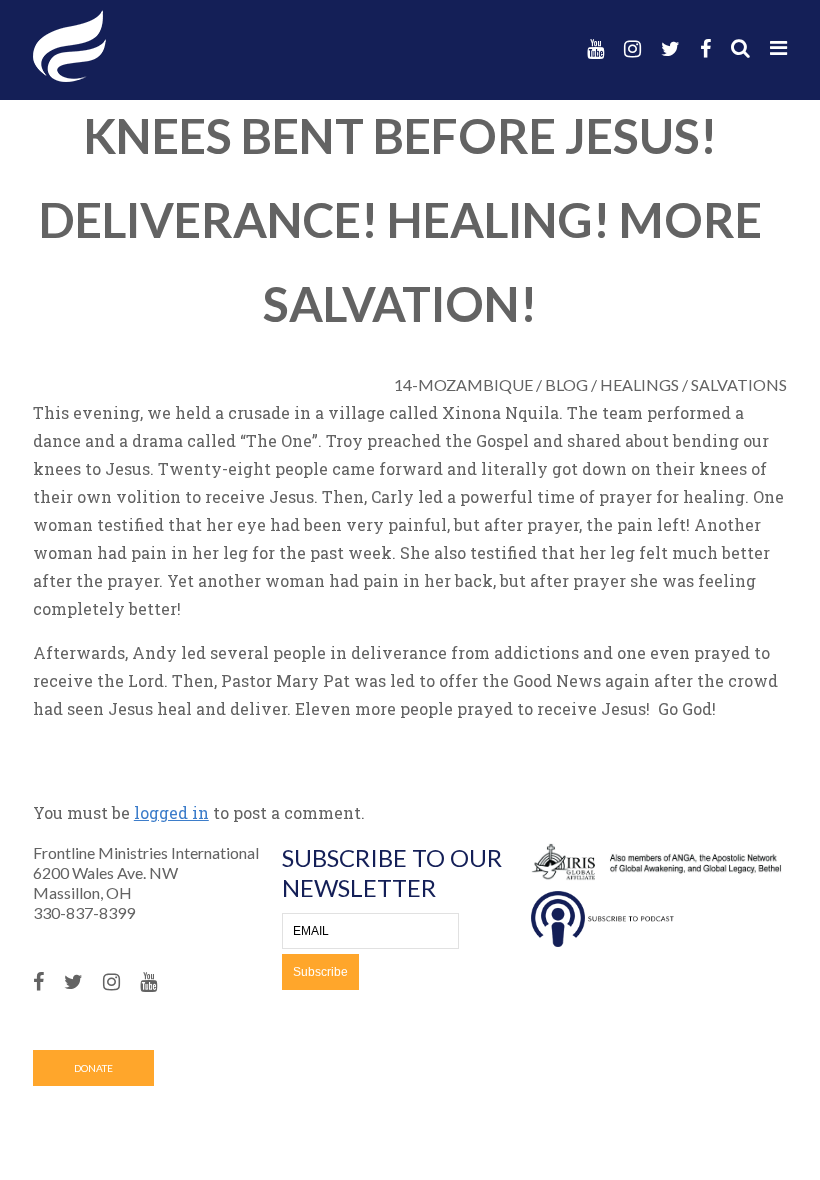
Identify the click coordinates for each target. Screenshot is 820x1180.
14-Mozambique (463, 384)
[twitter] (670, 48)
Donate (93, 1068)
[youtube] (595, 48)
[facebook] (705, 48)
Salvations (739, 384)
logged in (171, 812)
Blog (566, 384)
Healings (639, 384)
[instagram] (632, 48)
